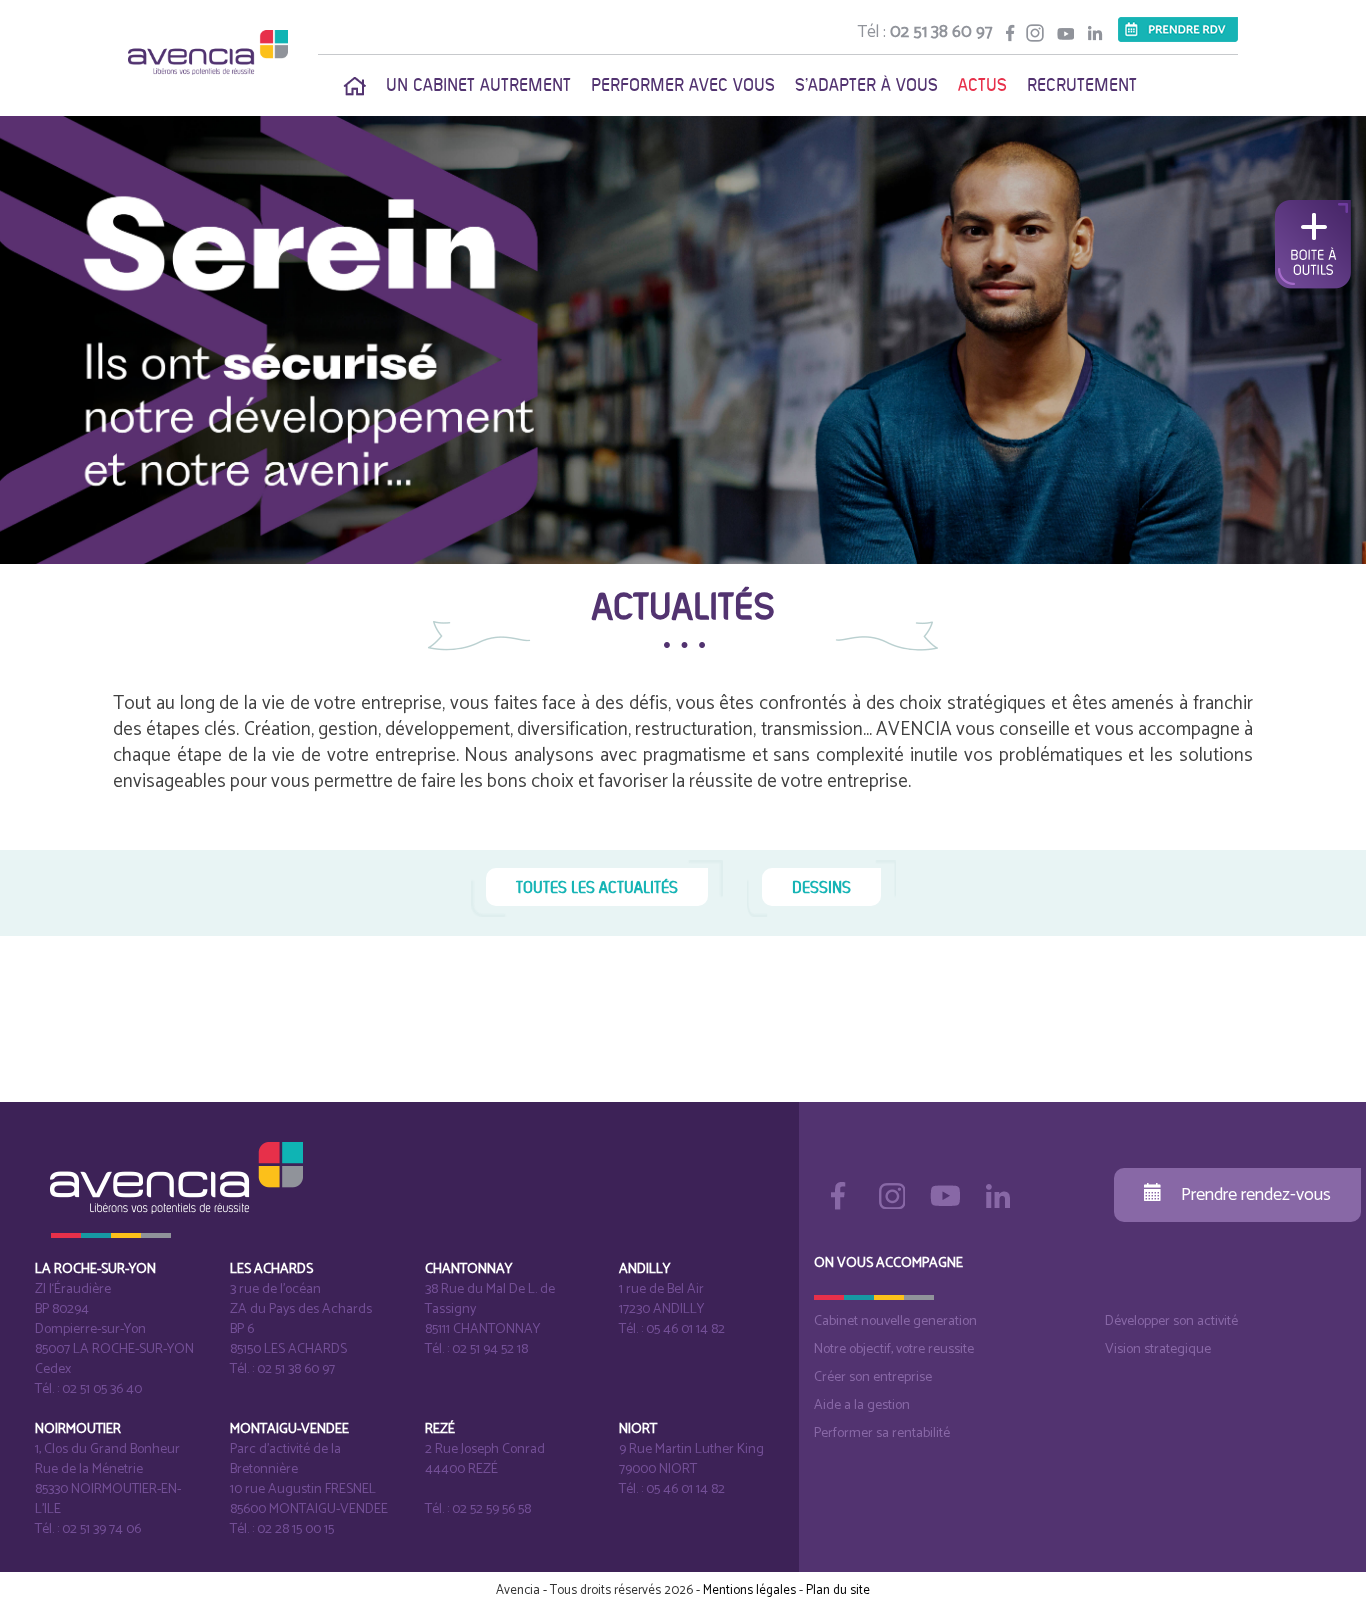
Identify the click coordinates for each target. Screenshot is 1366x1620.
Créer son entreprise (873, 1377)
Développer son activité (1171, 1321)
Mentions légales (749, 1590)
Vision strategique (1158, 1349)
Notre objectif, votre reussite (894, 1349)
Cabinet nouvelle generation (895, 1321)
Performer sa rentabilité (882, 1433)
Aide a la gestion (862, 1405)
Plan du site (838, 1590)
